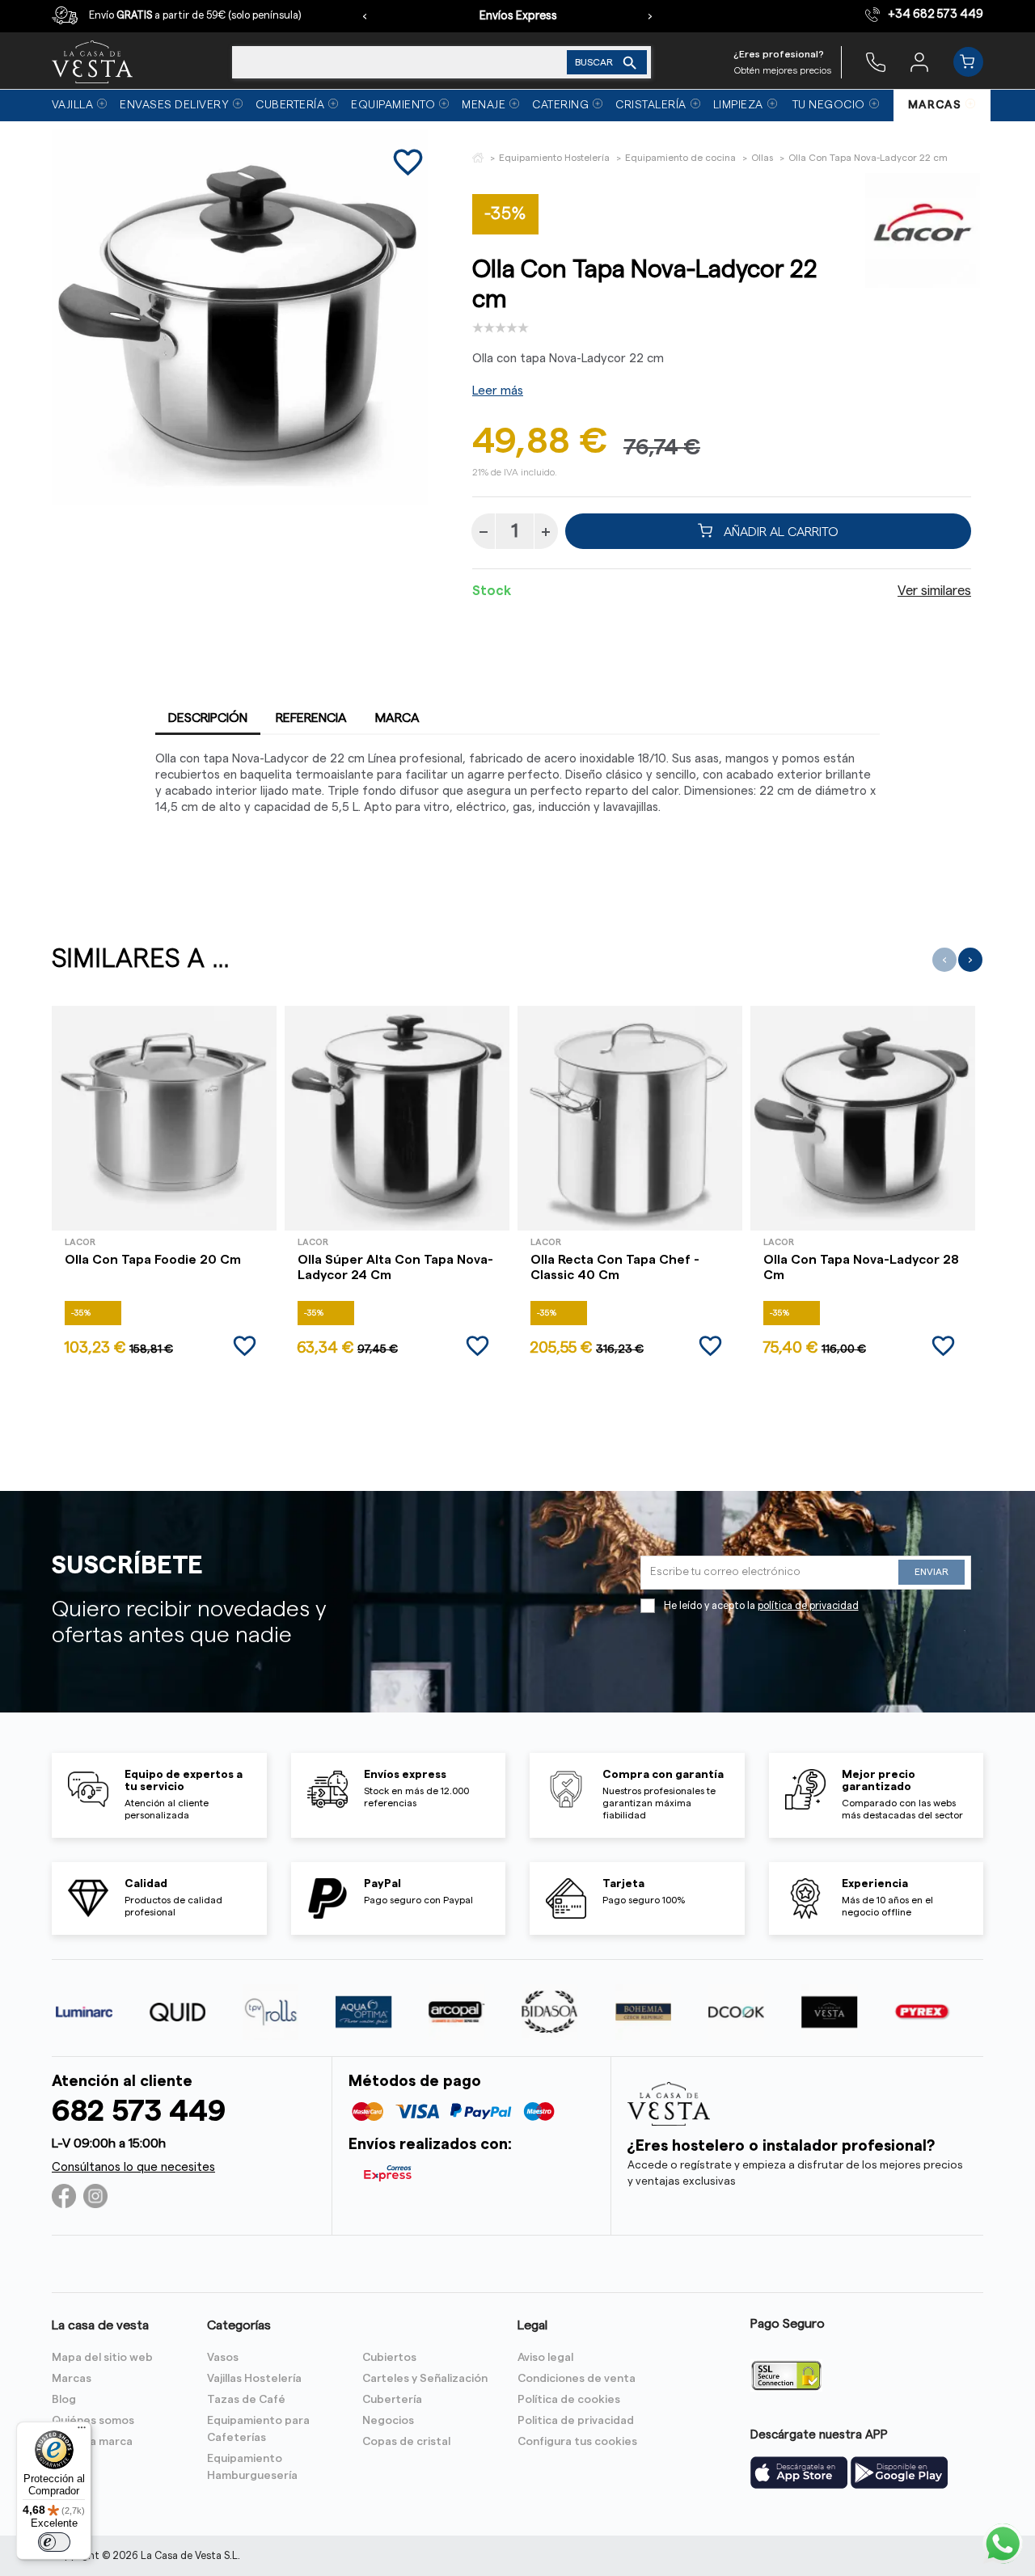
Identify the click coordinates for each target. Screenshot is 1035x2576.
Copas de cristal (406, 2442)
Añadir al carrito (779, 531)
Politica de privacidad (576, 2421)
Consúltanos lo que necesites (133, 2167)
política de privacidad (808, 1606)
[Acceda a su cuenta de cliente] (919, 61)
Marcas (72, 2379)
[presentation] (365, 16)
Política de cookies (569, 2400)
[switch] (54, 2542)
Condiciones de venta (577, 2379)
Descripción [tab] (208, 718)
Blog (64, 2400)
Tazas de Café (246, 2400)
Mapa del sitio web (102, 2358)
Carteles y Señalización (425, 2379)
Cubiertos (389, 2358)
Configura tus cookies (577, 2442)
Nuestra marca (92, 2442)
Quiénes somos (93, 2421)
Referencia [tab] (311, 718)
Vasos (223, 2358)
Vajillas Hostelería (254, 2379)
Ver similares (934, 591)
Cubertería (392, 2400)
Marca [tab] (397, 718)
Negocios (388, 2421)
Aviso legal (545, 2358)
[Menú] (82, 2431)
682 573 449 (139, 2111)
